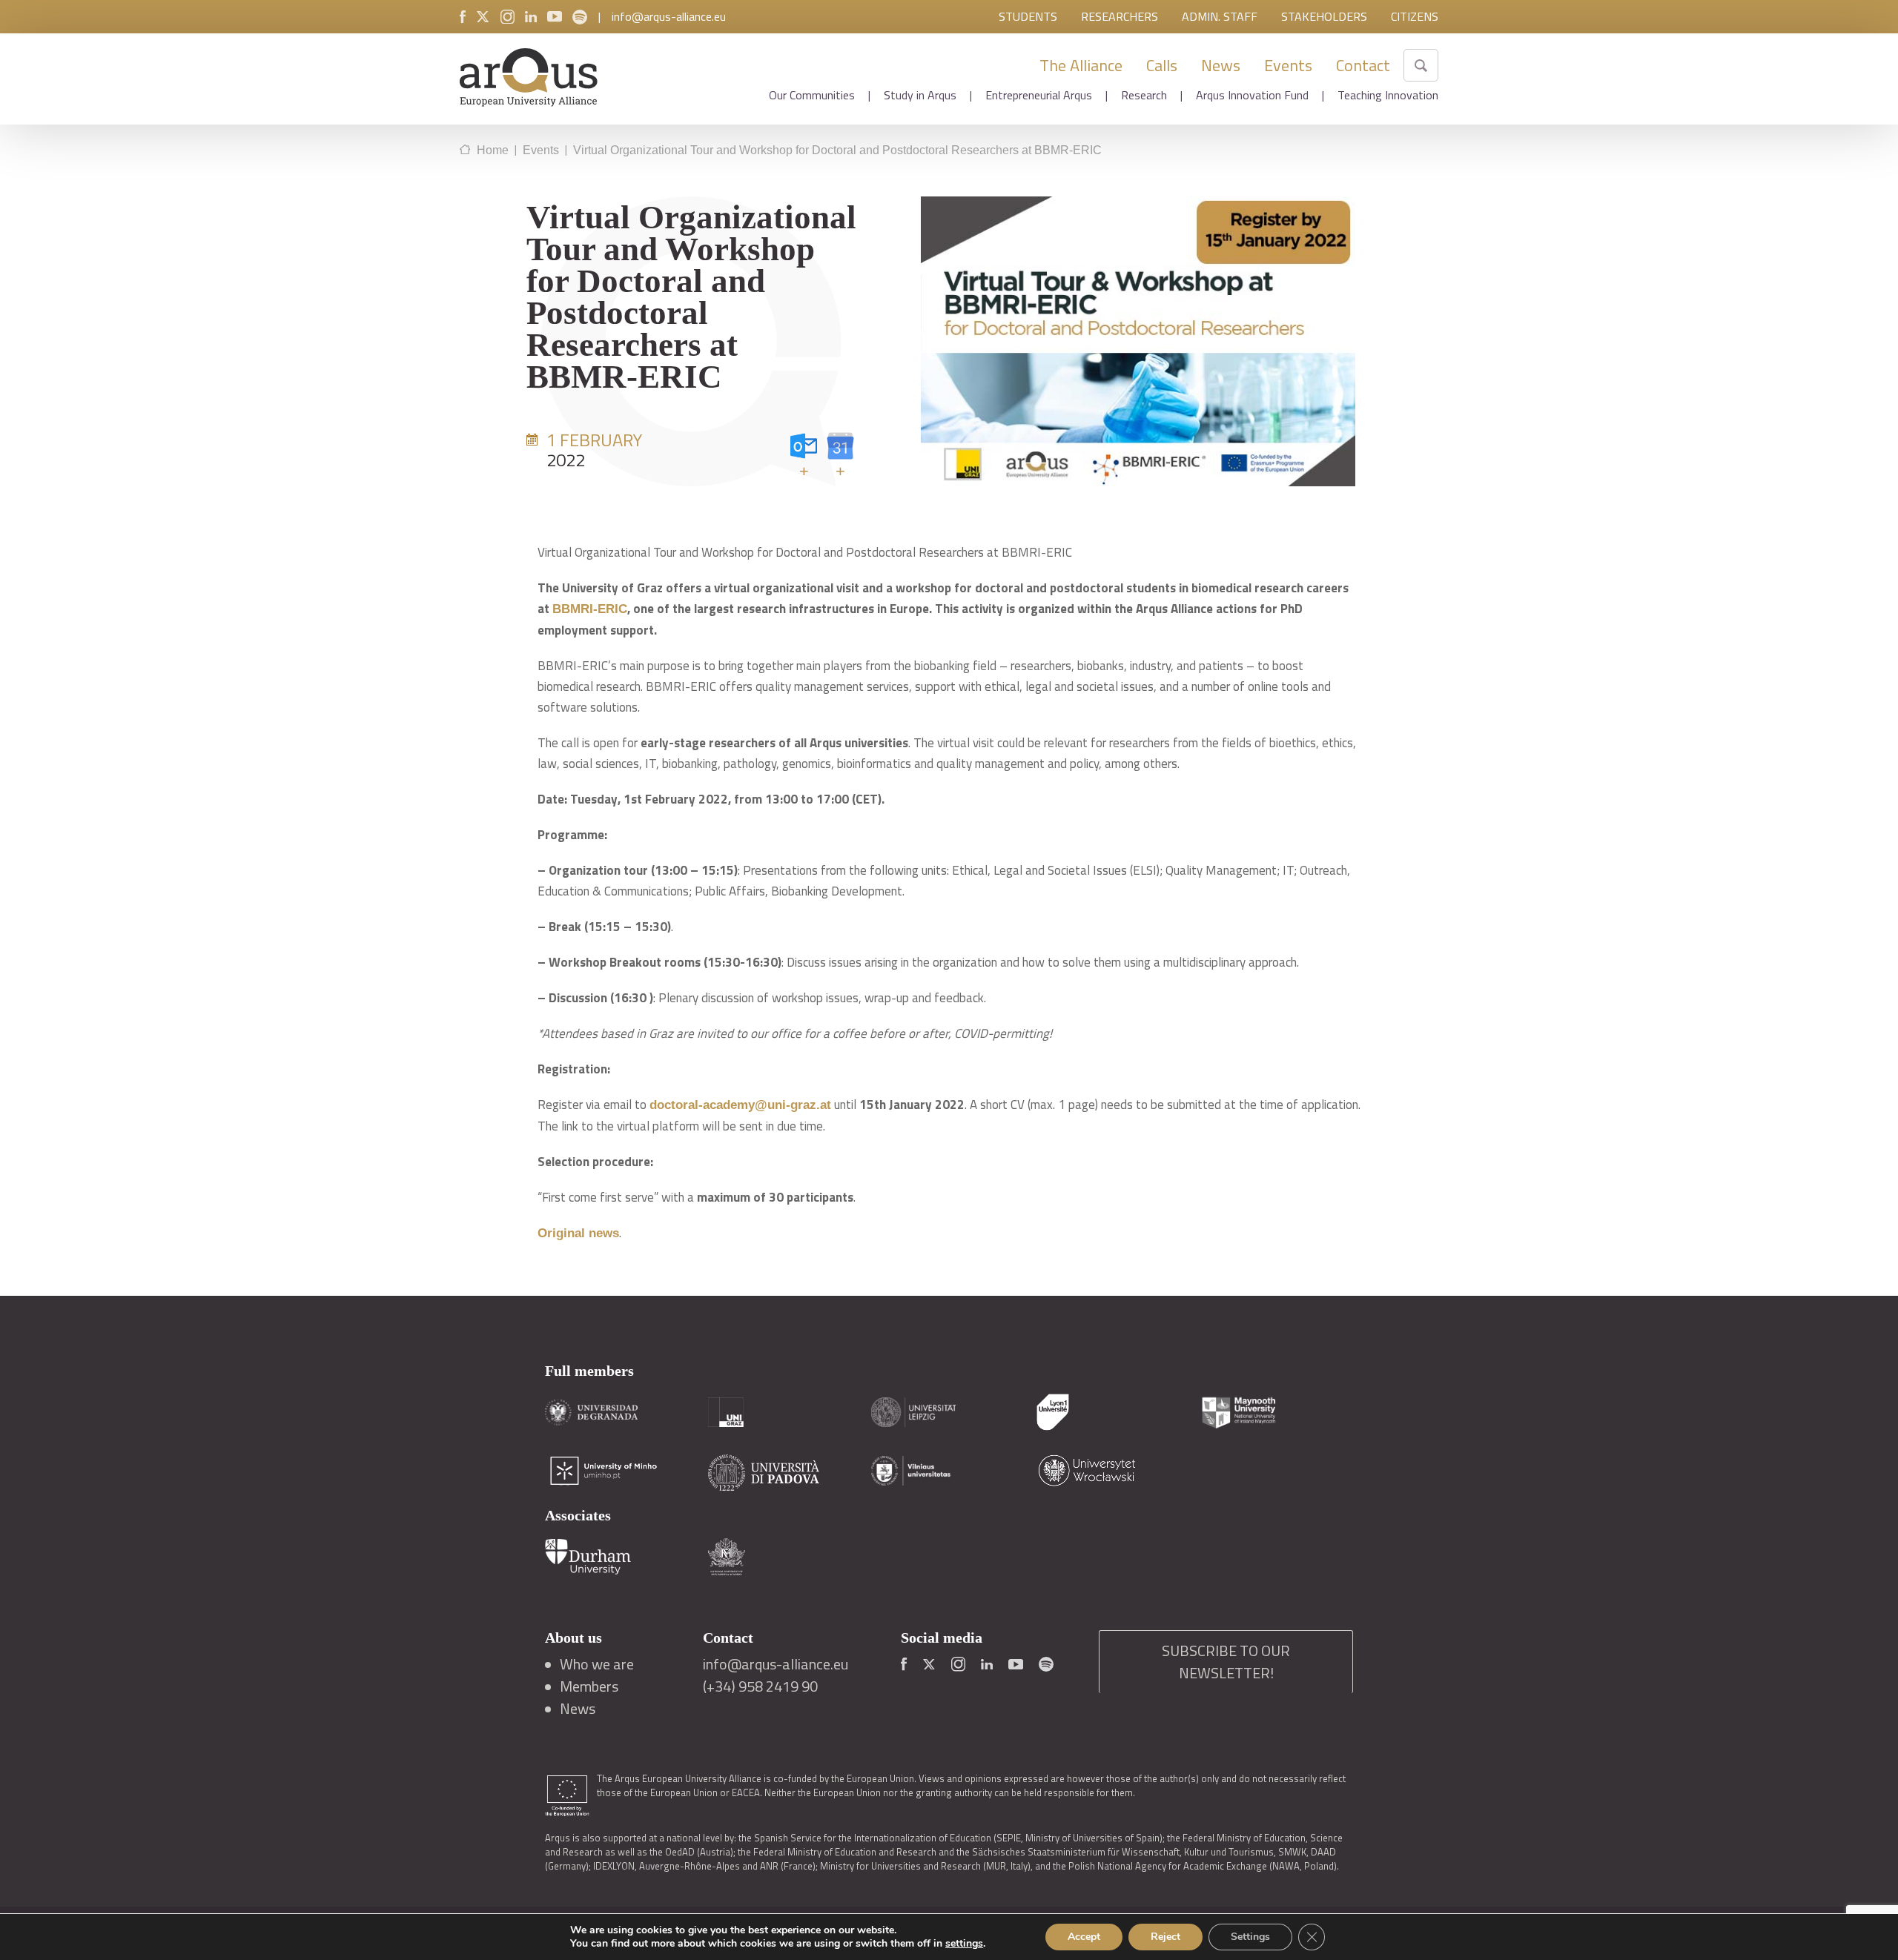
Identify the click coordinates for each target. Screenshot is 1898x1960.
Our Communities (812, 95)
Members (589, 1686)
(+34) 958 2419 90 (760, 1686)
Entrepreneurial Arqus (1039, 95)
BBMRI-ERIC (590, 609)
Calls (1162, 65)
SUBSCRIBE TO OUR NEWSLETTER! (1226, 1662)
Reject (1165, 1937)
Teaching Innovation (1388, 95)
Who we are (597, 1664)
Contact (1363, 65)
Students (1028, 16)
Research (1144, 95)
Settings (1250, 1937)
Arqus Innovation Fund (1252, 95)
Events (1288, 65)
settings (964, 1944)
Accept (1084, 1937)
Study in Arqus (920, 95)
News (1221, 65)
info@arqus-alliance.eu (669, 16)
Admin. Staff (1220, 16)
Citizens (1415, 16)
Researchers (1120, 16)
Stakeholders (1324, 16)
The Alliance (1081, 65)
